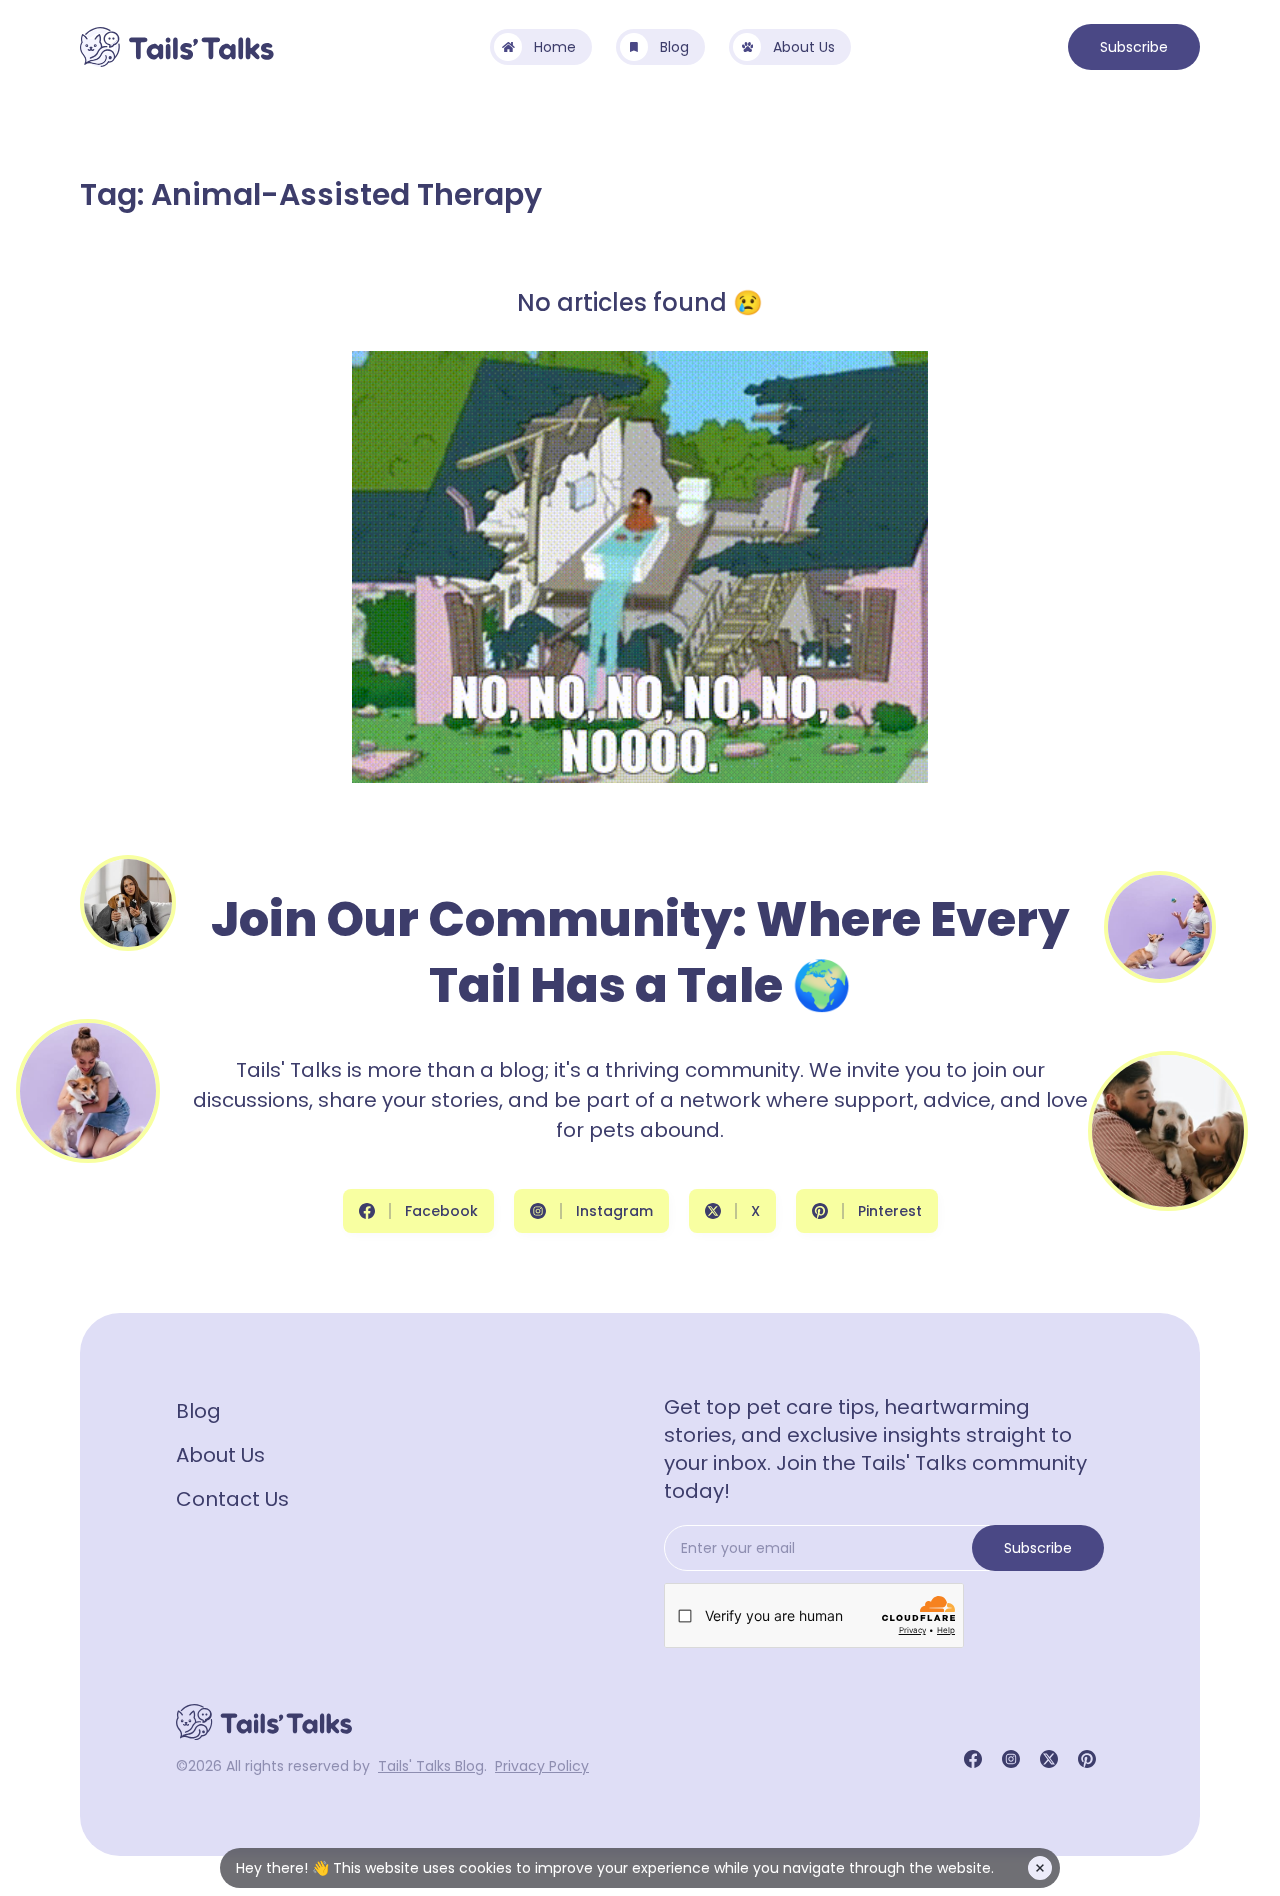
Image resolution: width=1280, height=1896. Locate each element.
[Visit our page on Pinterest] (1087, 1759)
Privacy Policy (542, 1766)
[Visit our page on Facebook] (973, 1759)
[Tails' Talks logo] (177, 47)
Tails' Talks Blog (431, 1766)
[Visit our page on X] (1049, 1759)
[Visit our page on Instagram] (1011, 1759)
